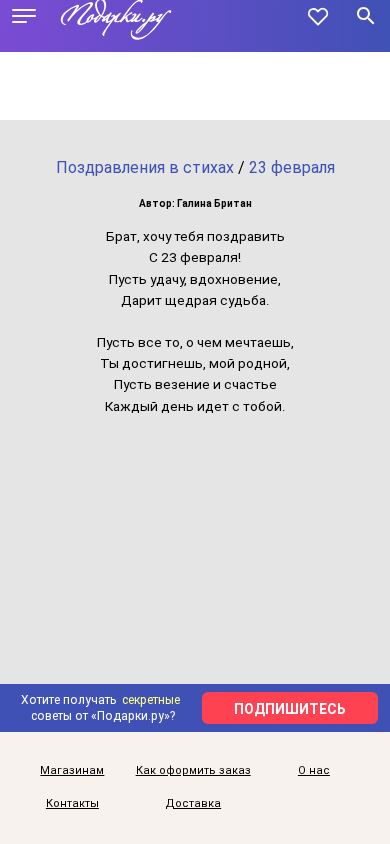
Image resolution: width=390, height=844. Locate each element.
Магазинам (72, 770)
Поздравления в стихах (145, 167)
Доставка (193, 803)
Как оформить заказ (193, 770)
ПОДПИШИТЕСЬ (290, 709)
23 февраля (292, 167)
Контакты (72, 803)
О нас (314, 770)
